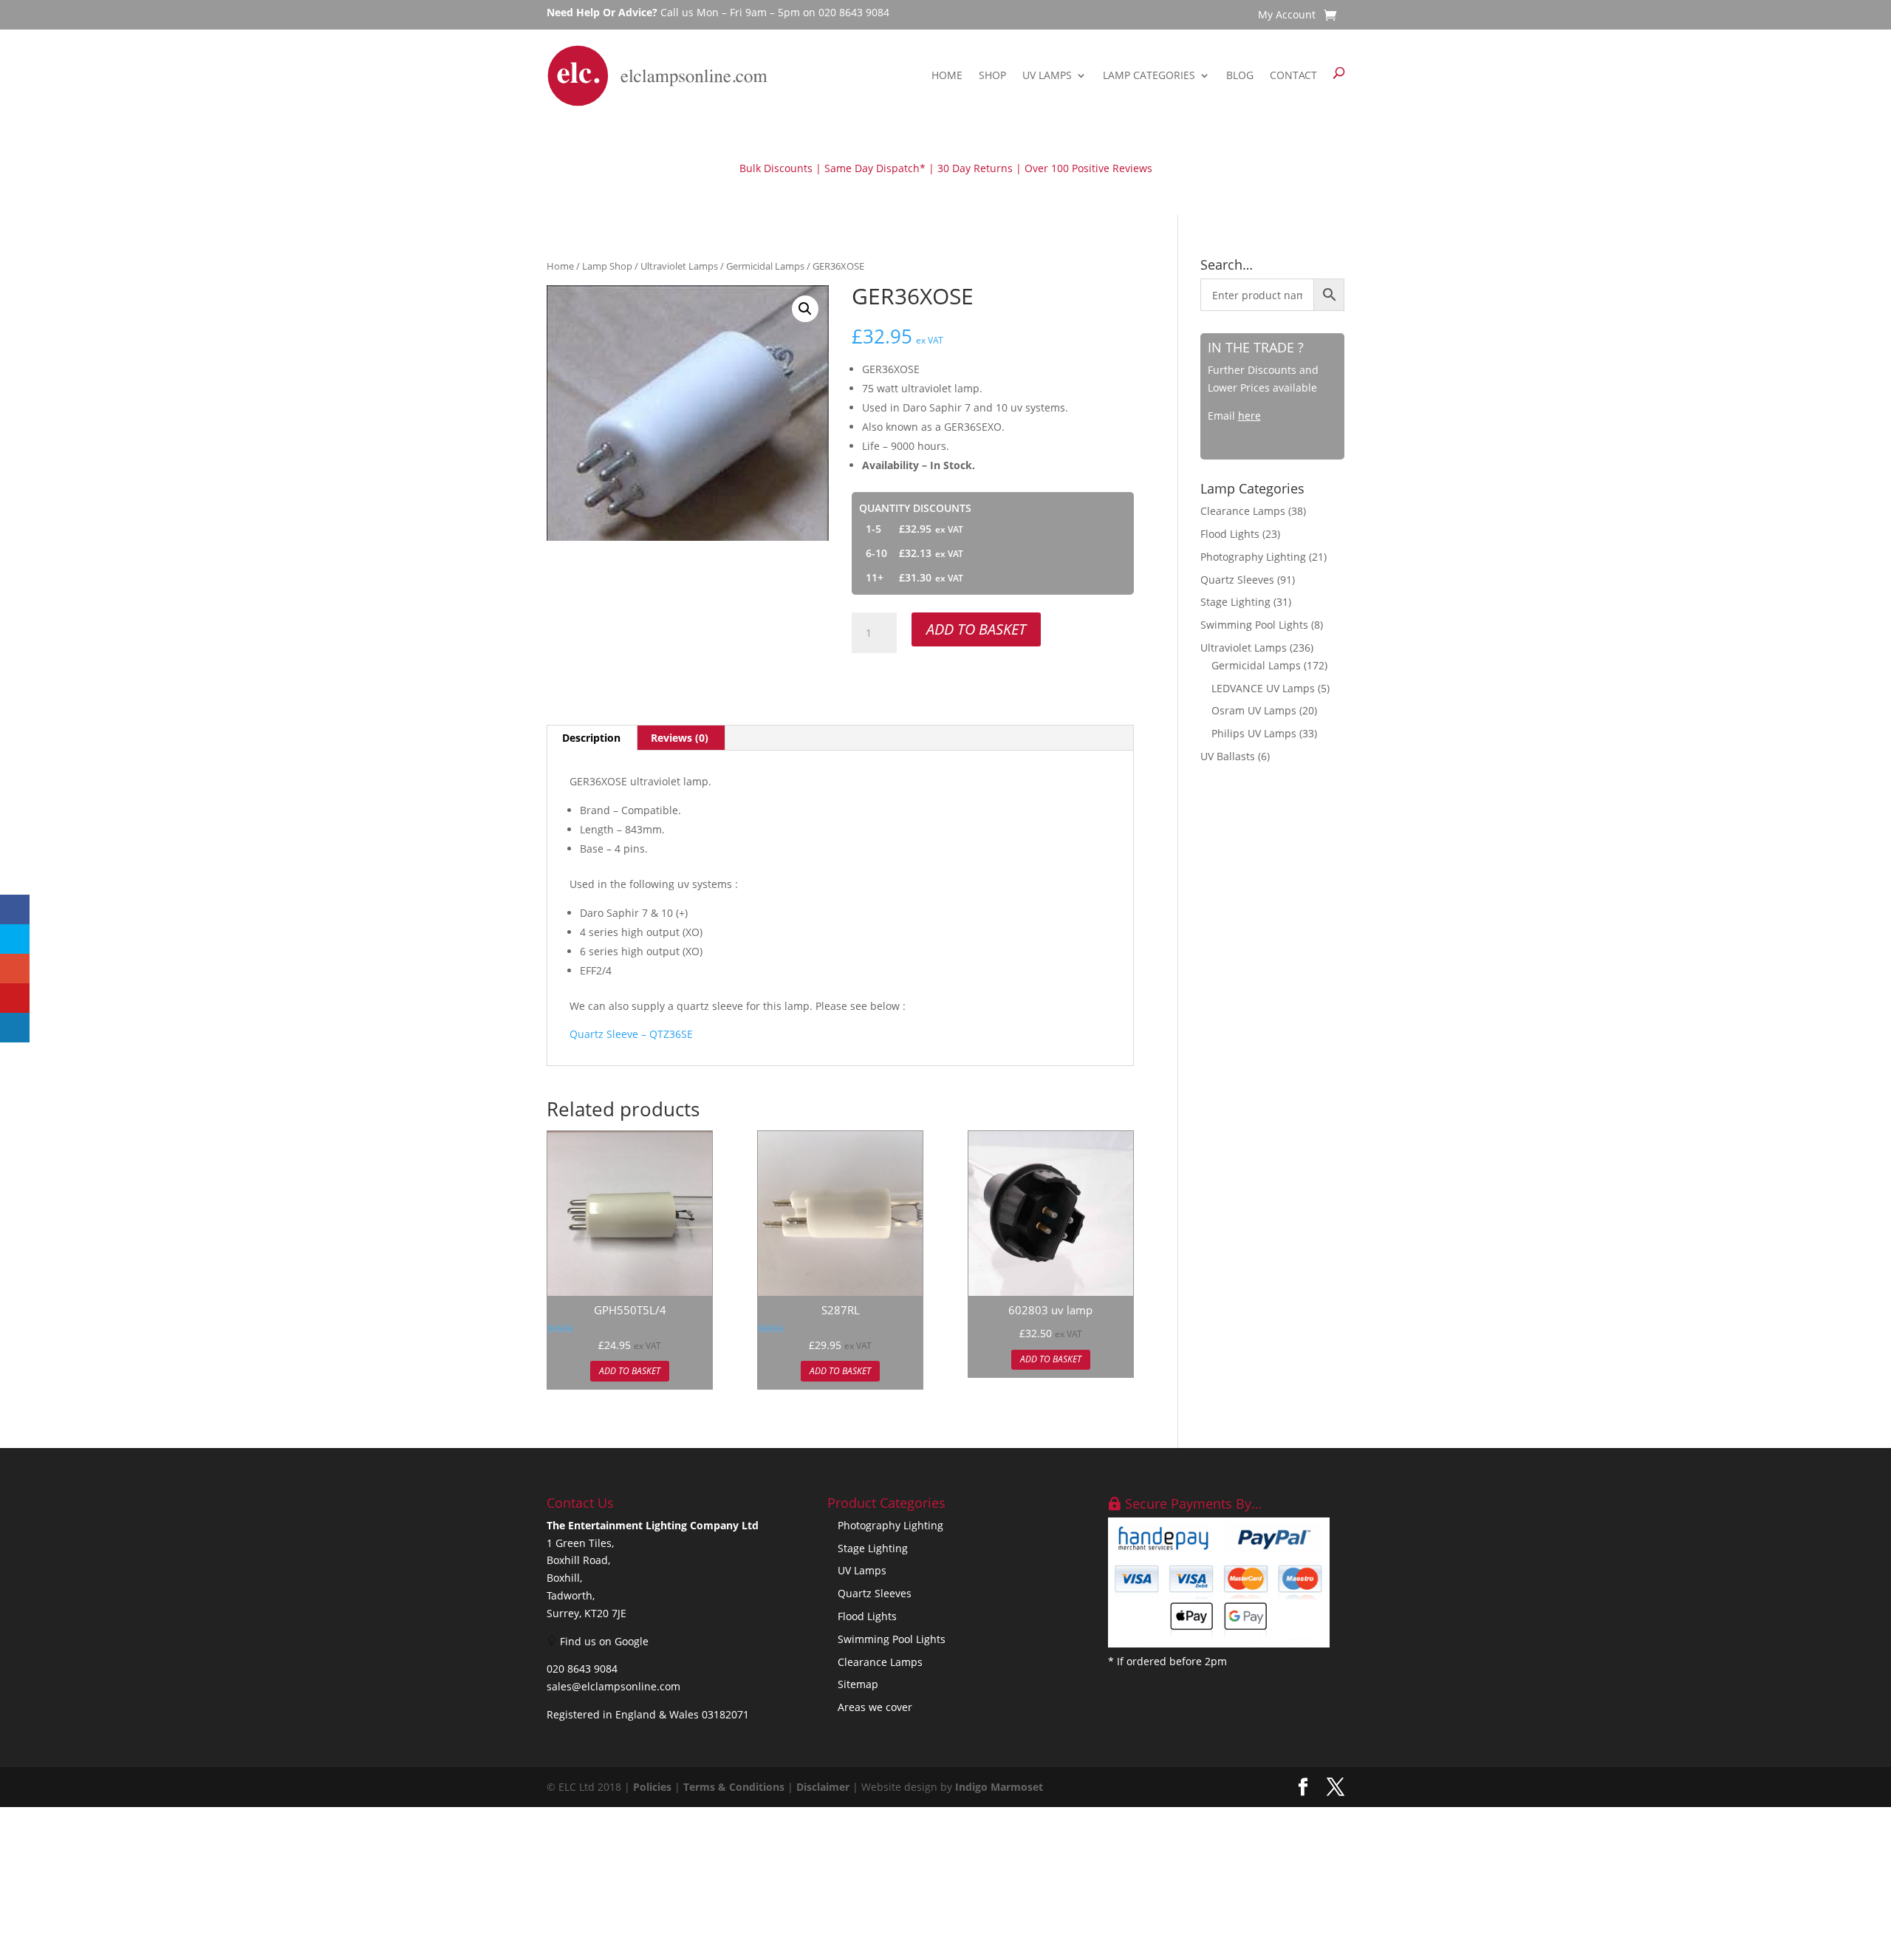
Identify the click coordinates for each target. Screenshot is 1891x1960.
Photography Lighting (1253, 557)
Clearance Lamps (1243, 511)
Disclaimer (823, 1787)
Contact (1293, 75)
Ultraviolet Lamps (679, 266)
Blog (1240, 75)
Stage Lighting (1235, 602)
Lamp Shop (607, 266)
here (1249, 416)
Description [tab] (591, 738)
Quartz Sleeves (1237, 580)
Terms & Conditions (734, 1787)
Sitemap (858, 1684)
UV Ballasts (1228, 756)
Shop (992, 75)
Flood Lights (1230, 534)
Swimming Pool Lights (1254, 625)
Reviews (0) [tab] (680, 738)
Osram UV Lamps (1254, 710)
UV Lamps (1047, 75)
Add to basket (976, 629)
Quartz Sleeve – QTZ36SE (631, 1034)
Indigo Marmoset (999, 1787)
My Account (1287, 16)
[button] (805, 309)
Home (947, 75)
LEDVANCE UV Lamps (1263, 688)
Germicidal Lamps (765, 266)
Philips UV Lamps (1254, 733)
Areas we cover (875, 1707)
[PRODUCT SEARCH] (1339, 76)
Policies (652, 1787)
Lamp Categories (1149, 75)
